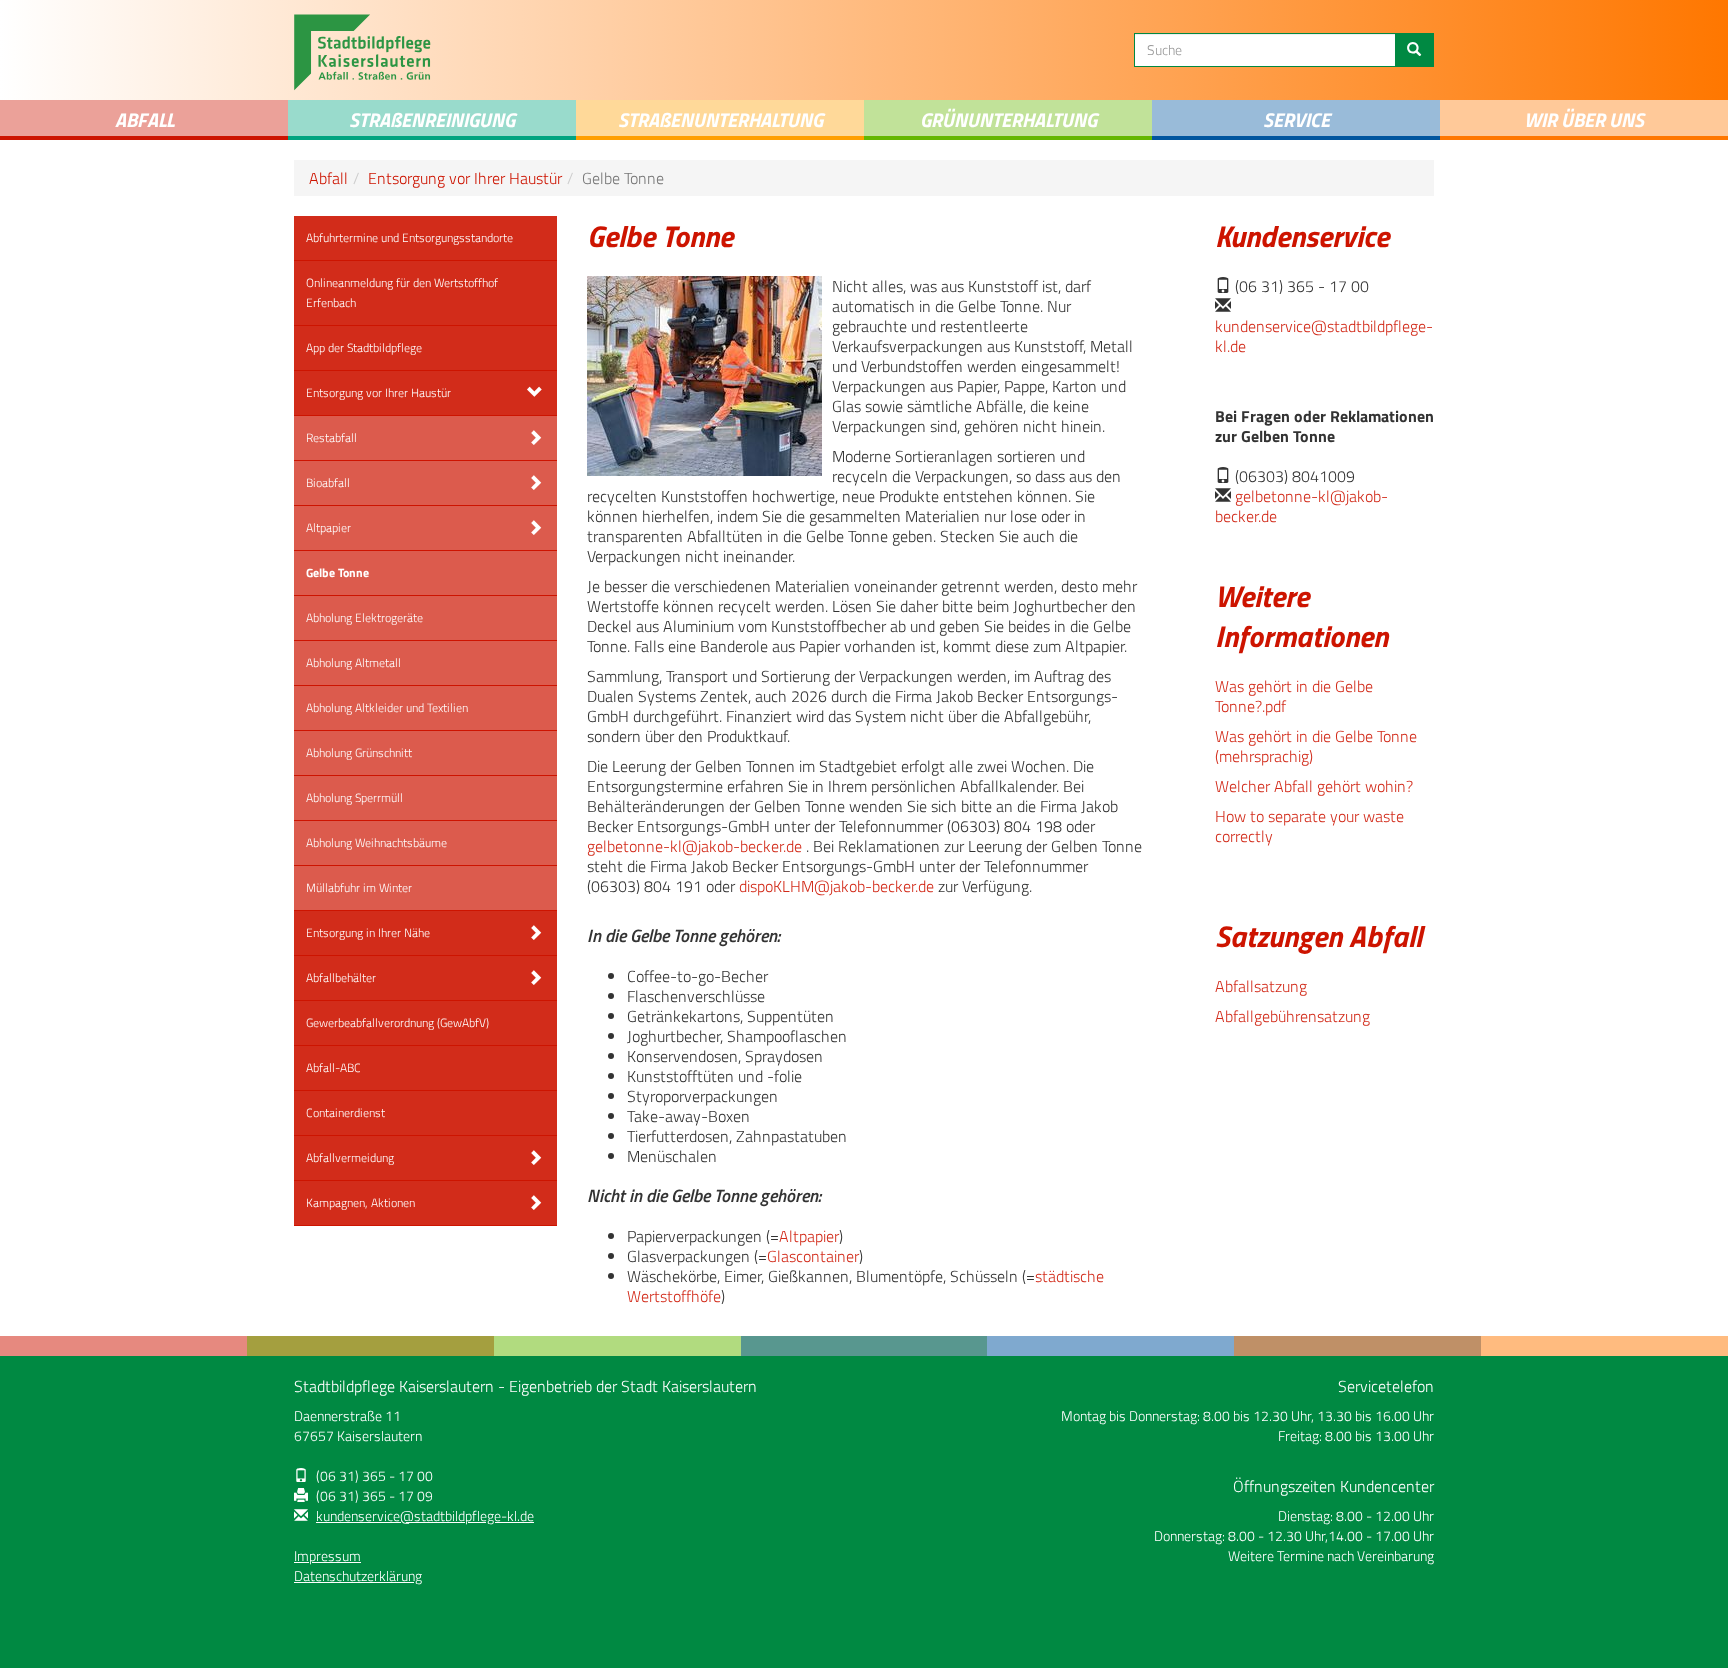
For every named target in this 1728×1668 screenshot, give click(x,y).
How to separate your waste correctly (1309, 826)
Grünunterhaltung (1008, 119)
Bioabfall (328, 482)
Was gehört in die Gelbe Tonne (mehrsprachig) (1316, 746)
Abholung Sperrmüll (354, 797)
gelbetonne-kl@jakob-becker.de (694, 846)
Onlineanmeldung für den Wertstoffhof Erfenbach (402, 292)
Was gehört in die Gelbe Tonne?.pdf (1294, 696)
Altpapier (328, 527)
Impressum (327, 1556)
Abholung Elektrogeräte (364, 617)
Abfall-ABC (333, 1067)
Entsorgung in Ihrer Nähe (368, 932)
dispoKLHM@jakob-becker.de (836, 886)
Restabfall (331, 437)
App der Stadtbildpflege (364, 347)
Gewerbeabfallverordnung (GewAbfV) (397, 1022)
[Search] (1414, 50)
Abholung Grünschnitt (359, 752)
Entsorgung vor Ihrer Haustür (465, 178)
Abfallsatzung (1261, 986)
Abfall (144, 119)
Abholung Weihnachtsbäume (376, 842)
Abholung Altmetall (353, 662)
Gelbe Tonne (337, 572)
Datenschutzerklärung (358, 1576)
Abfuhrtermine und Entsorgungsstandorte (409, 237)
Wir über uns (1584, 119)
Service (1296, 119)
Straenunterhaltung (720, 119)
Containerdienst (345, 1112)
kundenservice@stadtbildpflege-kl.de (1324, 336)
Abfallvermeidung (350, 1157)
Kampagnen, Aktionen (360, 1202)
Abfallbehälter (341, 977)
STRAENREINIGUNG (432, 119)
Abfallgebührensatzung (1292, 1016)
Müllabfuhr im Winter (359, 887)
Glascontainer (813, 1256)
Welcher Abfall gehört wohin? (1314, 786)
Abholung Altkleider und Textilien (387, 707)
